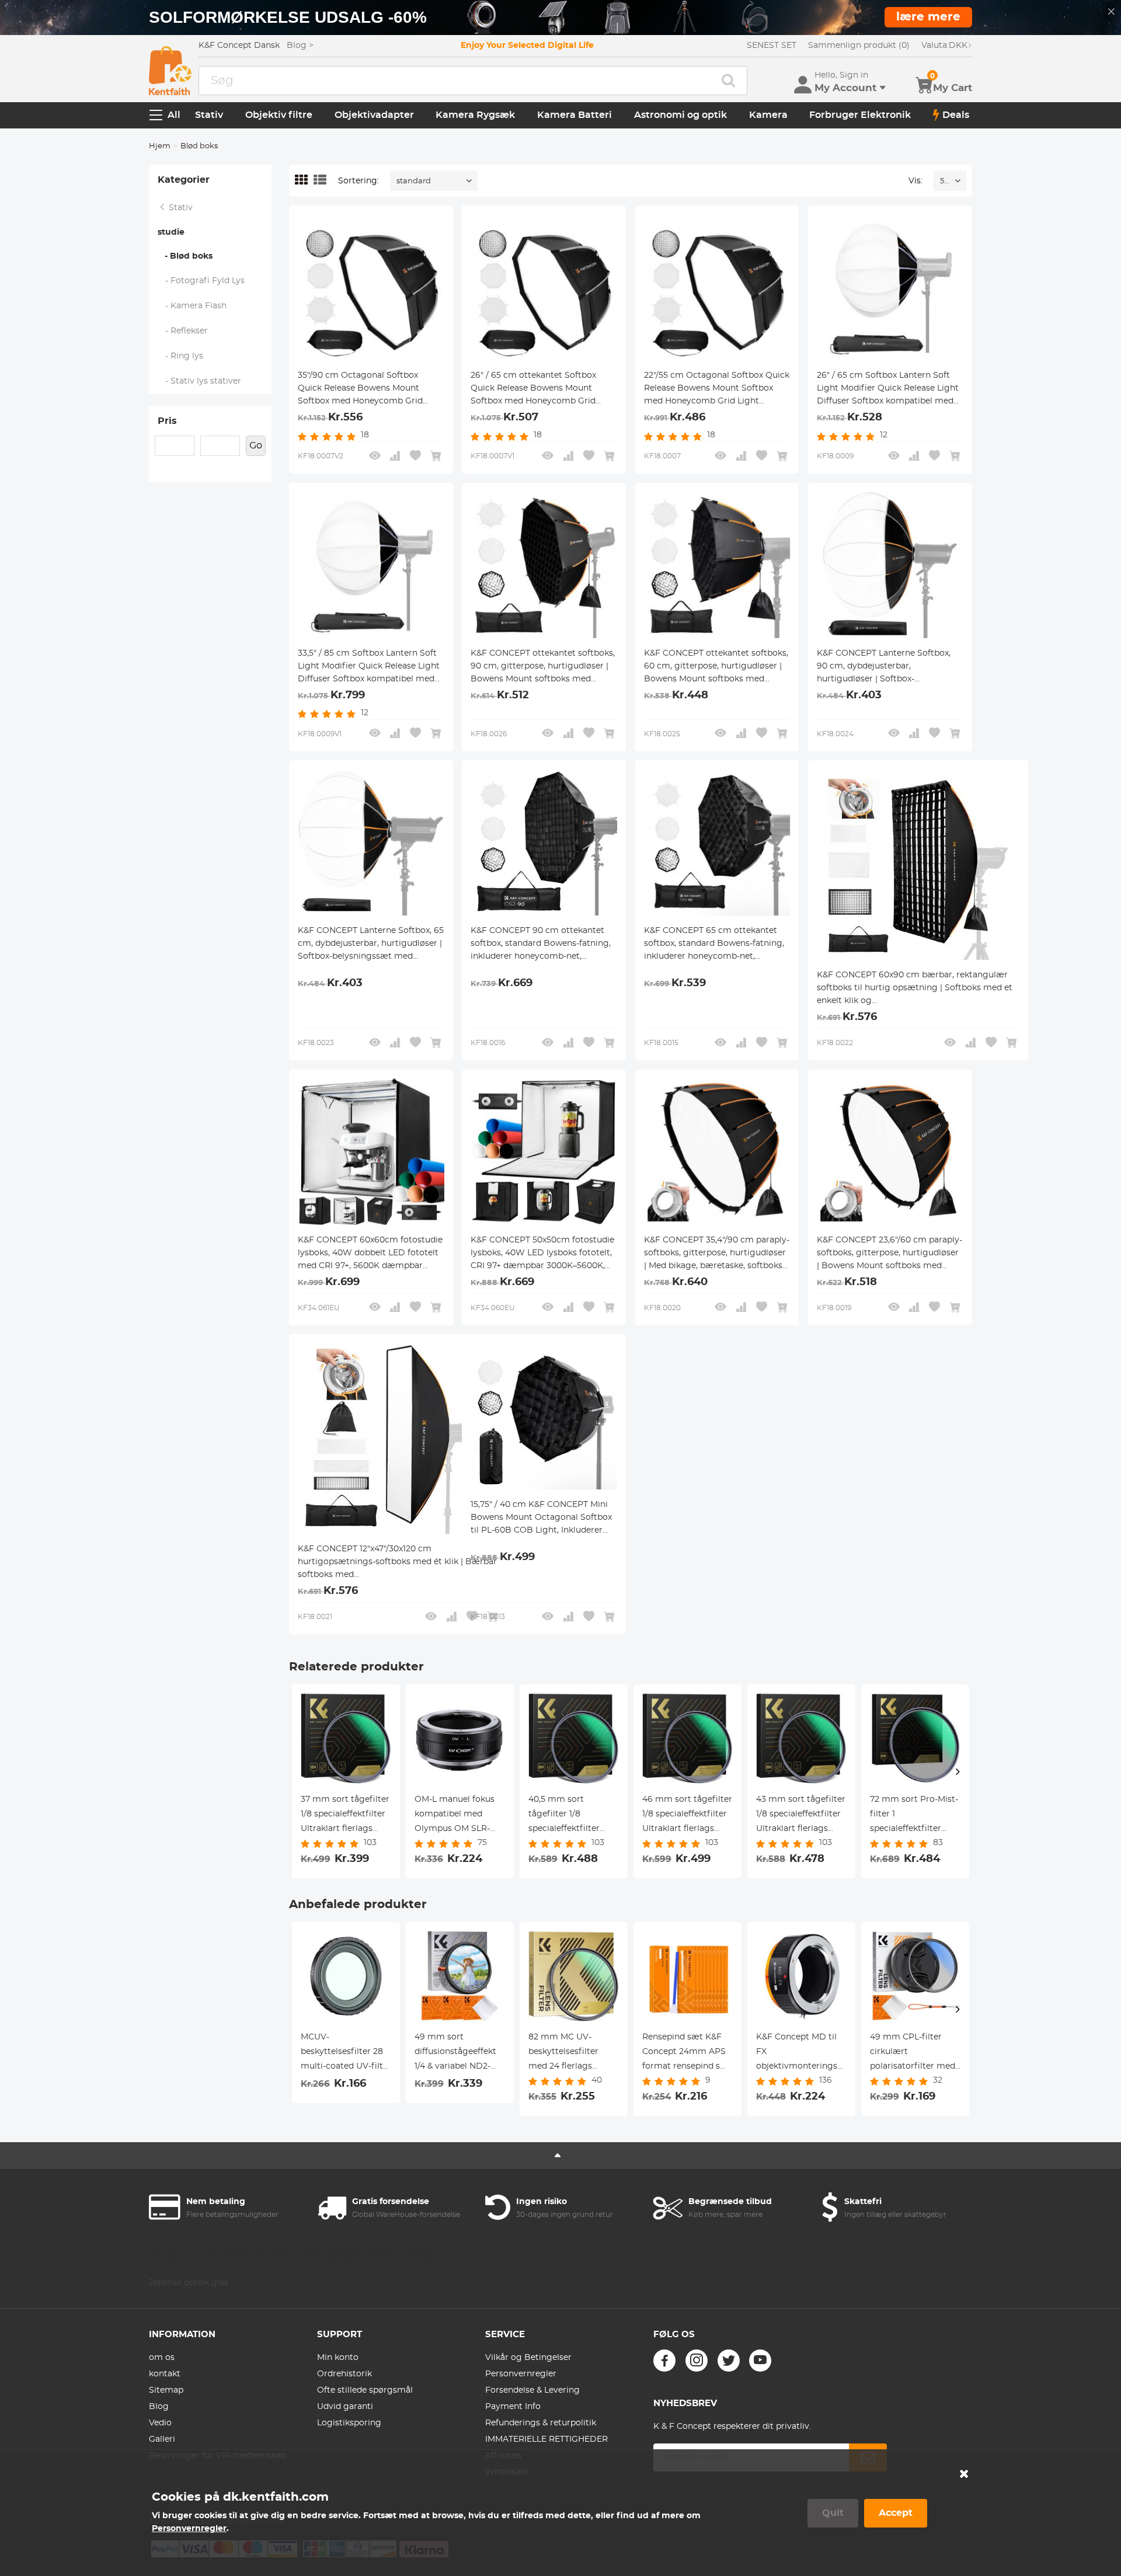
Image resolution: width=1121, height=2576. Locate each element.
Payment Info (513, 2407)
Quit (833, 2513)
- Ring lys (181, 356)
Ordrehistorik (344, 2374)
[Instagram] (697, 2361)
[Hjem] (170, 71)
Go (256, 445)
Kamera (768, 115)
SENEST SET (772, 46)
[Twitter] (729, 2361)
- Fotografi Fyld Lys (201, 281)
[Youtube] (760, 2361)
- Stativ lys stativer (200, 381)
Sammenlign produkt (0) (859, 46)
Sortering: (358, 181)
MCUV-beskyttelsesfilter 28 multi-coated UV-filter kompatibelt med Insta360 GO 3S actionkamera (346, 2053)
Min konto (338, 2358)
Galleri (162, 2439)
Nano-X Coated (181, 2302)
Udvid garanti (345, 2407)
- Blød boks (185, 256)
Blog (159, 2407)
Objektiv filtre (279, 115)
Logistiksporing (349, 2423)
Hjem (160, 146)
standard (414, 181)
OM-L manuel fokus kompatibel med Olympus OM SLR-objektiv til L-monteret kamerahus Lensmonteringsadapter (460, 1816)
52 (944, 181)
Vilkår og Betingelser (528, 2358)
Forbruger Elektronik (860, 115)
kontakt (165, 2374)
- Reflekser (183, 331)
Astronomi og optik (680, 115)
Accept (896, 2513)
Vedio (160, 2423)
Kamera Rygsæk (475, 115)
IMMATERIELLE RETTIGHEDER (546, 2439)
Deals (956, 115)
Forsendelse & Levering (532, 2390)
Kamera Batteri (575, 115)
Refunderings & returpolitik (541, 2423)
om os (162, 2358)
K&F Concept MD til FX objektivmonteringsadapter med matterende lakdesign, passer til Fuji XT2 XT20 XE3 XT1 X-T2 (801, 2053)
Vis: (915, 181)
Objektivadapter (374, 115)
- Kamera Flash (192, 306)
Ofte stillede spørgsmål (365, 2390)
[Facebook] (664, 2361)
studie (171, 232)
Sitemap (166, 2390)
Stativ (209, 115)
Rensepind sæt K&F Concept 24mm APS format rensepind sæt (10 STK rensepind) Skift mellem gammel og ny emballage (687, 2053)
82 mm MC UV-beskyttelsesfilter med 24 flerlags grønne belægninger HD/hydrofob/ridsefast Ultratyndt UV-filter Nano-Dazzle (574, 2053)
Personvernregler (521, 2374)
